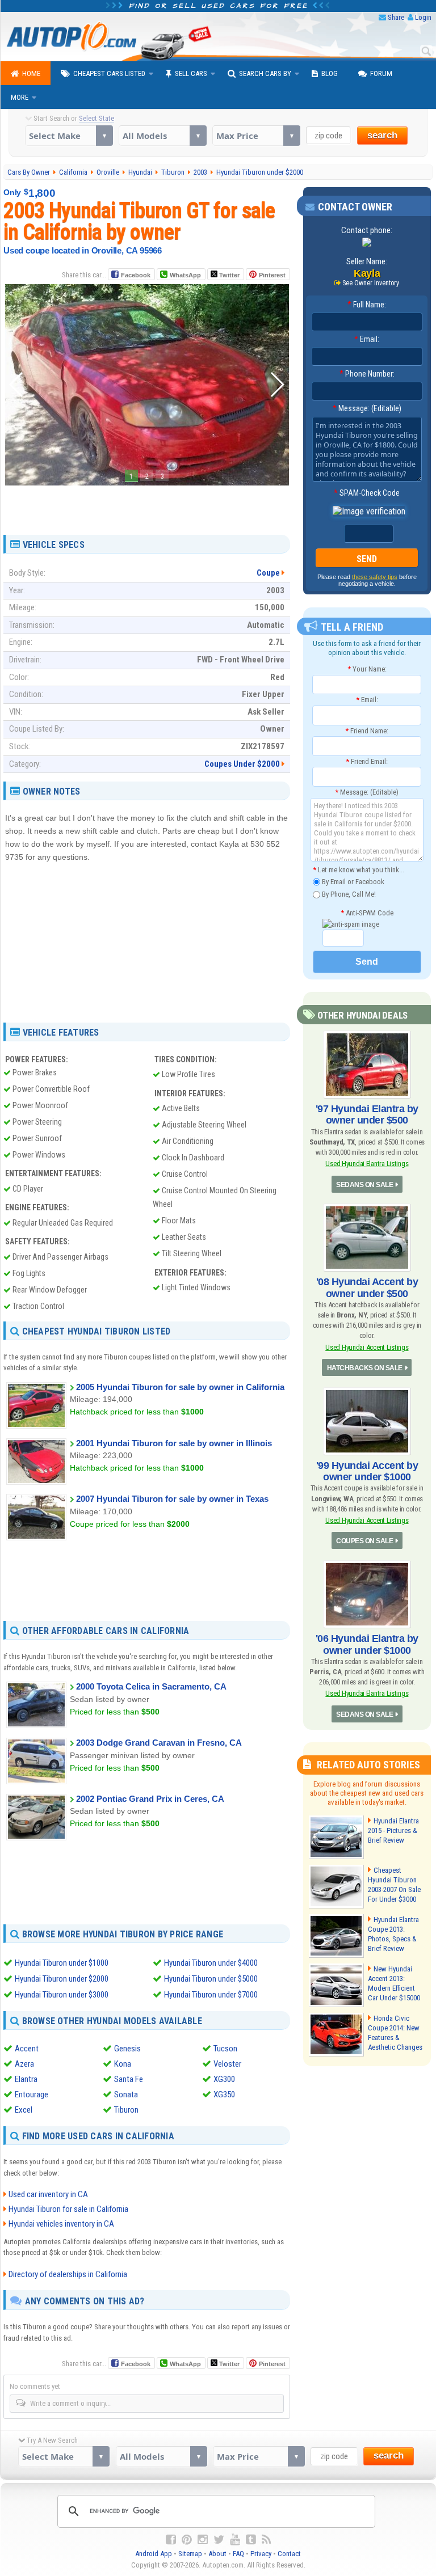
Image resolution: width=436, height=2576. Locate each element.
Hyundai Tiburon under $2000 (62, 1979)
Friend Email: (367, 761)
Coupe (268, 573)
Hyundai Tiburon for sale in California (68, 2209)
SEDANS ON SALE (364, 1185)
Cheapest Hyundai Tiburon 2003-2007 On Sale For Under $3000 (394, 1885)
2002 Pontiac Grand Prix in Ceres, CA (150, 1799)
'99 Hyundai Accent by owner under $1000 (367, 1471)
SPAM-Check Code (367, 493)
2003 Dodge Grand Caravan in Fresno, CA (159, 1743)
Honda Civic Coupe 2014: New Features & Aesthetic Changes (395, 2033)
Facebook (136, 275)
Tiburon (126, 2110)
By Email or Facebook (352, 882)
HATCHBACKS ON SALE (365, 1368)
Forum (381, 73)
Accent (27, 2049)
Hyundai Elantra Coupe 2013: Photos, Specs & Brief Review (393, 1934)
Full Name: (367, 305)
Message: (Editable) (367, 408)
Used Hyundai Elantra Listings (367, 1164)
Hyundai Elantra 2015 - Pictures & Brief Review (393, 1830)
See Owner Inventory (371, 283)
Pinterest (272, 275)
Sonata (126, 2094)
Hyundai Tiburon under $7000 (211, 1995)
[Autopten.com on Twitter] (219, 2540)
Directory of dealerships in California (68, 2274)
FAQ (238, 2554)
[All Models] (163, 136)
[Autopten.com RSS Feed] (266, 2540)
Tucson (225, 2049)
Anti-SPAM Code (367, 913)
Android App (154, 2554)
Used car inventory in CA (48, 2194)
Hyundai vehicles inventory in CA (61, 2224)
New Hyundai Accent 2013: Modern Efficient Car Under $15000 (394, 1983)
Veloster (227, 2064)
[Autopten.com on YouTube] (235, 2540)
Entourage (32, 2094)
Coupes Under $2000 (242, 764)
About (217, 2554)
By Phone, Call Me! (348, 894)
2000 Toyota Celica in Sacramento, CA (151, 1686)
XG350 (224, 2094)
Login (423, 17)
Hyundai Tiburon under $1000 (62, 1963)
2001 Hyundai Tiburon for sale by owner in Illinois (174, 1443)
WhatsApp (185, 275)
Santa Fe (129, 2079)
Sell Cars (191, 73)
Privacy (261, 2554)
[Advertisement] (147, 506)
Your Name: (367, 669)
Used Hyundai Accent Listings (367, 1347)
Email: (367, 339)
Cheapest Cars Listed (109, 73)
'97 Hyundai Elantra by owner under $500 (367, 1114)
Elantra (26, 2079)
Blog (330, 73)
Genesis (127, 2049)
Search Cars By (265, 73)
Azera (24, 2064)
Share (396, 17)
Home (31, 73)
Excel (24, 2110)
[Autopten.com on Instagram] (203, 2540)
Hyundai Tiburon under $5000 (211, 1979)
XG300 (224, 2079)
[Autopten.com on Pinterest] (187, 2540)
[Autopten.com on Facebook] (171, 2540)
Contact (289, 2554)
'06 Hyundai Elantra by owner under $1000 (367, 1644)
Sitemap (190, 2554)
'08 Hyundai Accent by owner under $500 (367, 1287)
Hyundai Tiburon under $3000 (62, 1995)
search (382, 135)
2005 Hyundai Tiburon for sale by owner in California (180, 1387)
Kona (123, 2064)
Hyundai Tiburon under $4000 (211, 1963)
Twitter (229, 275)
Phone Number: (367, 374)
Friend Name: (367, 731)
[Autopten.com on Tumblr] (251, 2540)
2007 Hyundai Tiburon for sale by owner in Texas (172, 1499)
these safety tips (375, 577)
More (20, 97)
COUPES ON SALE (364, 1541)
